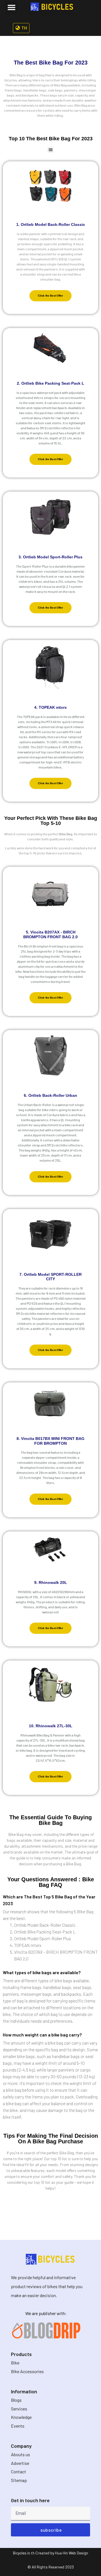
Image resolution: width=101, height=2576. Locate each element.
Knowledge (21, 2417)
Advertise (20, 2463)
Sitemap (19, 2480)
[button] (11, 7)
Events (18, 2426)
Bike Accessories (27, 2371)
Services (19, 2409)
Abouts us (20, 2454)
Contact (19, 2471)
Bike (15, 2363)
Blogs (16, 2400)
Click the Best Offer (50, 296)
